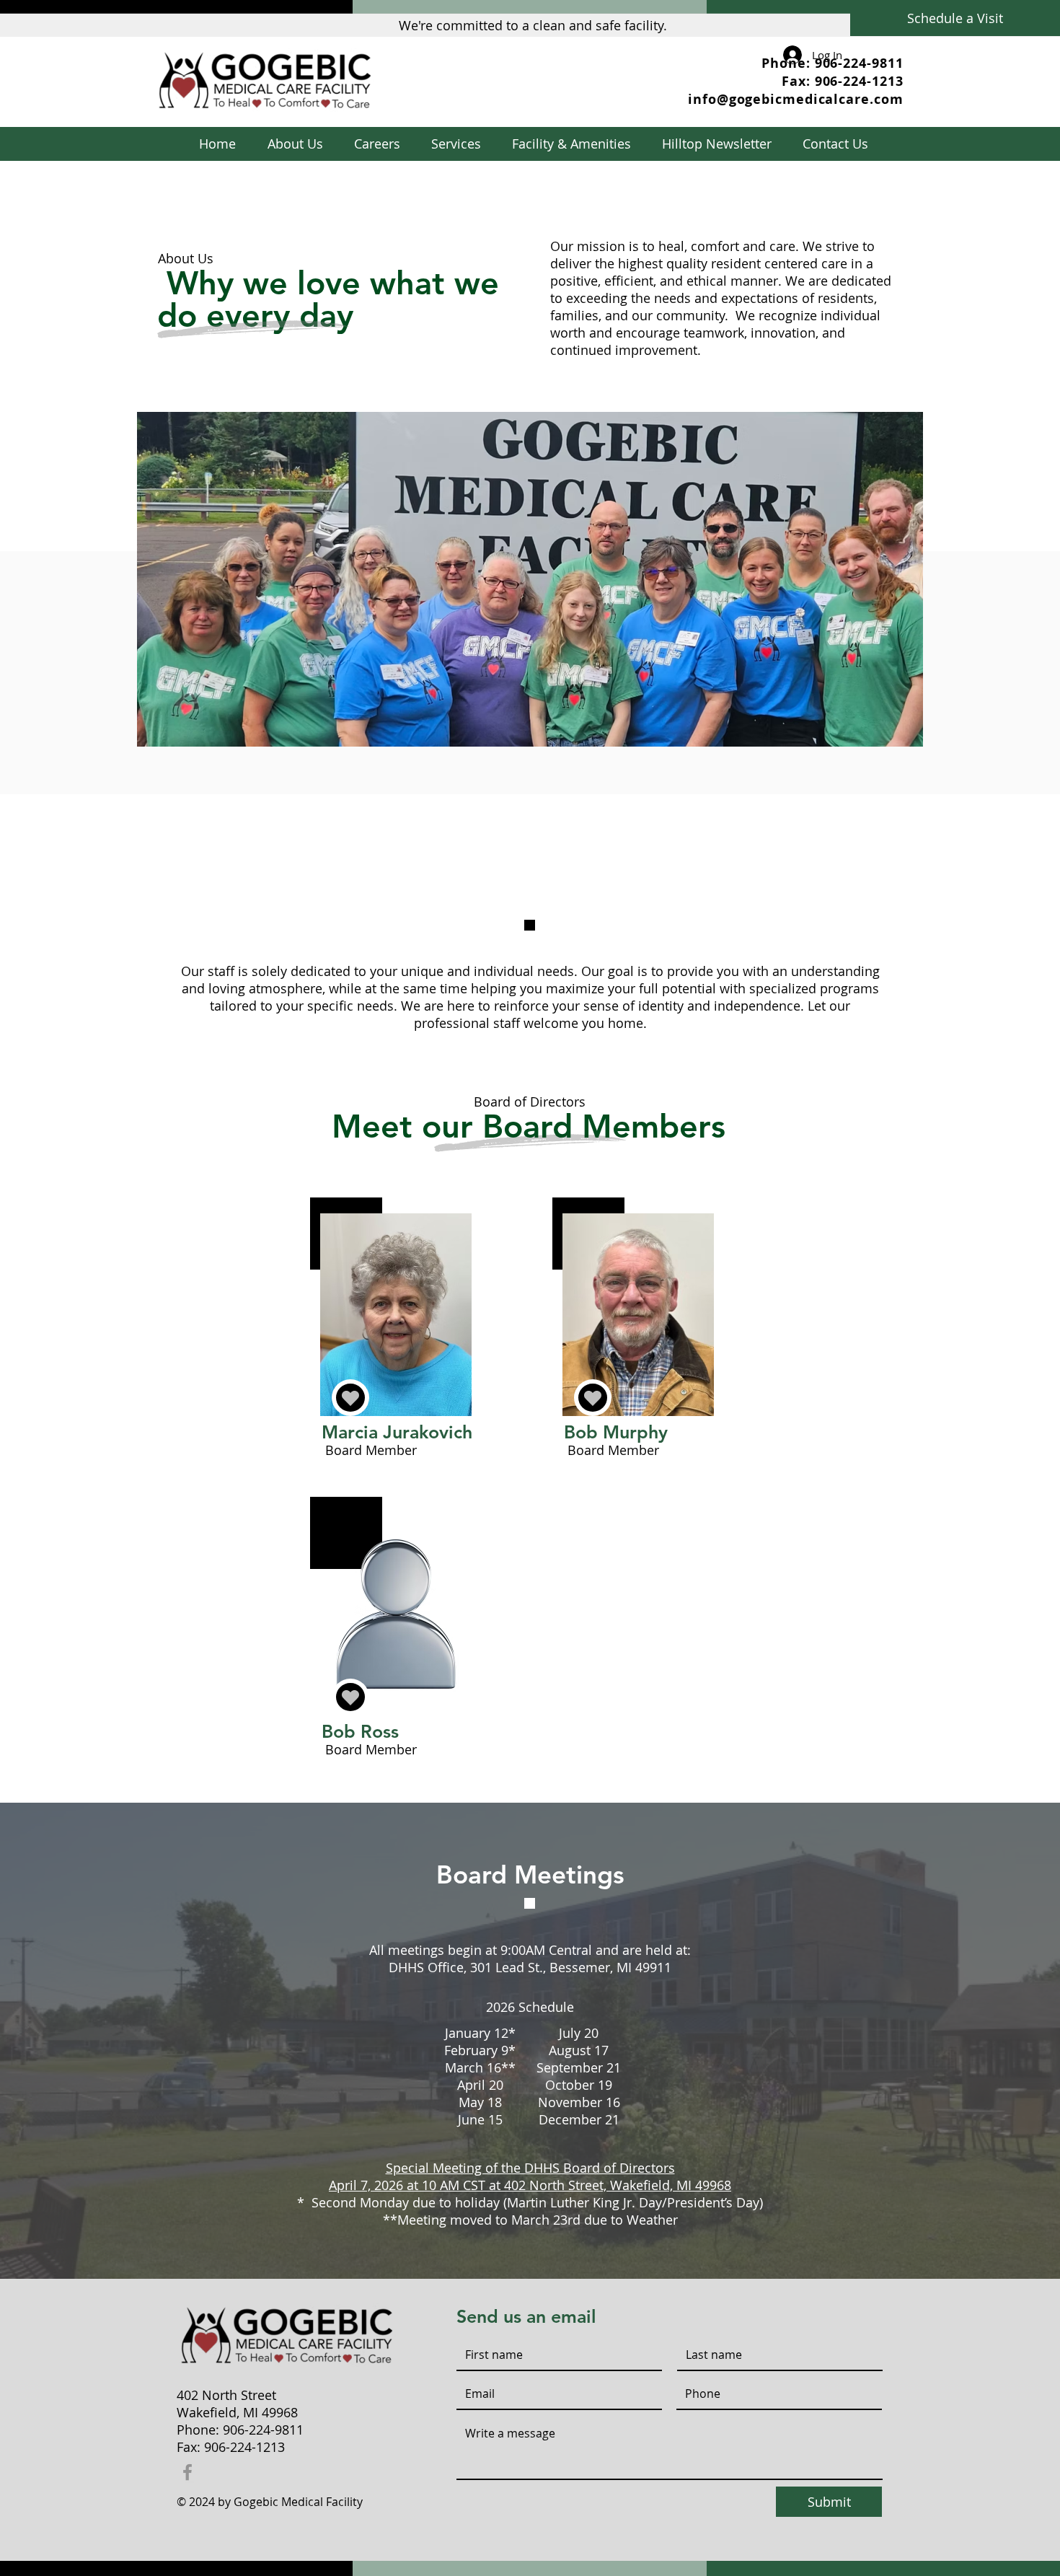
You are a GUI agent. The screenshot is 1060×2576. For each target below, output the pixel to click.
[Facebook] (187, 2472)
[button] (456, 144)
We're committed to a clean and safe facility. (533, 25)
